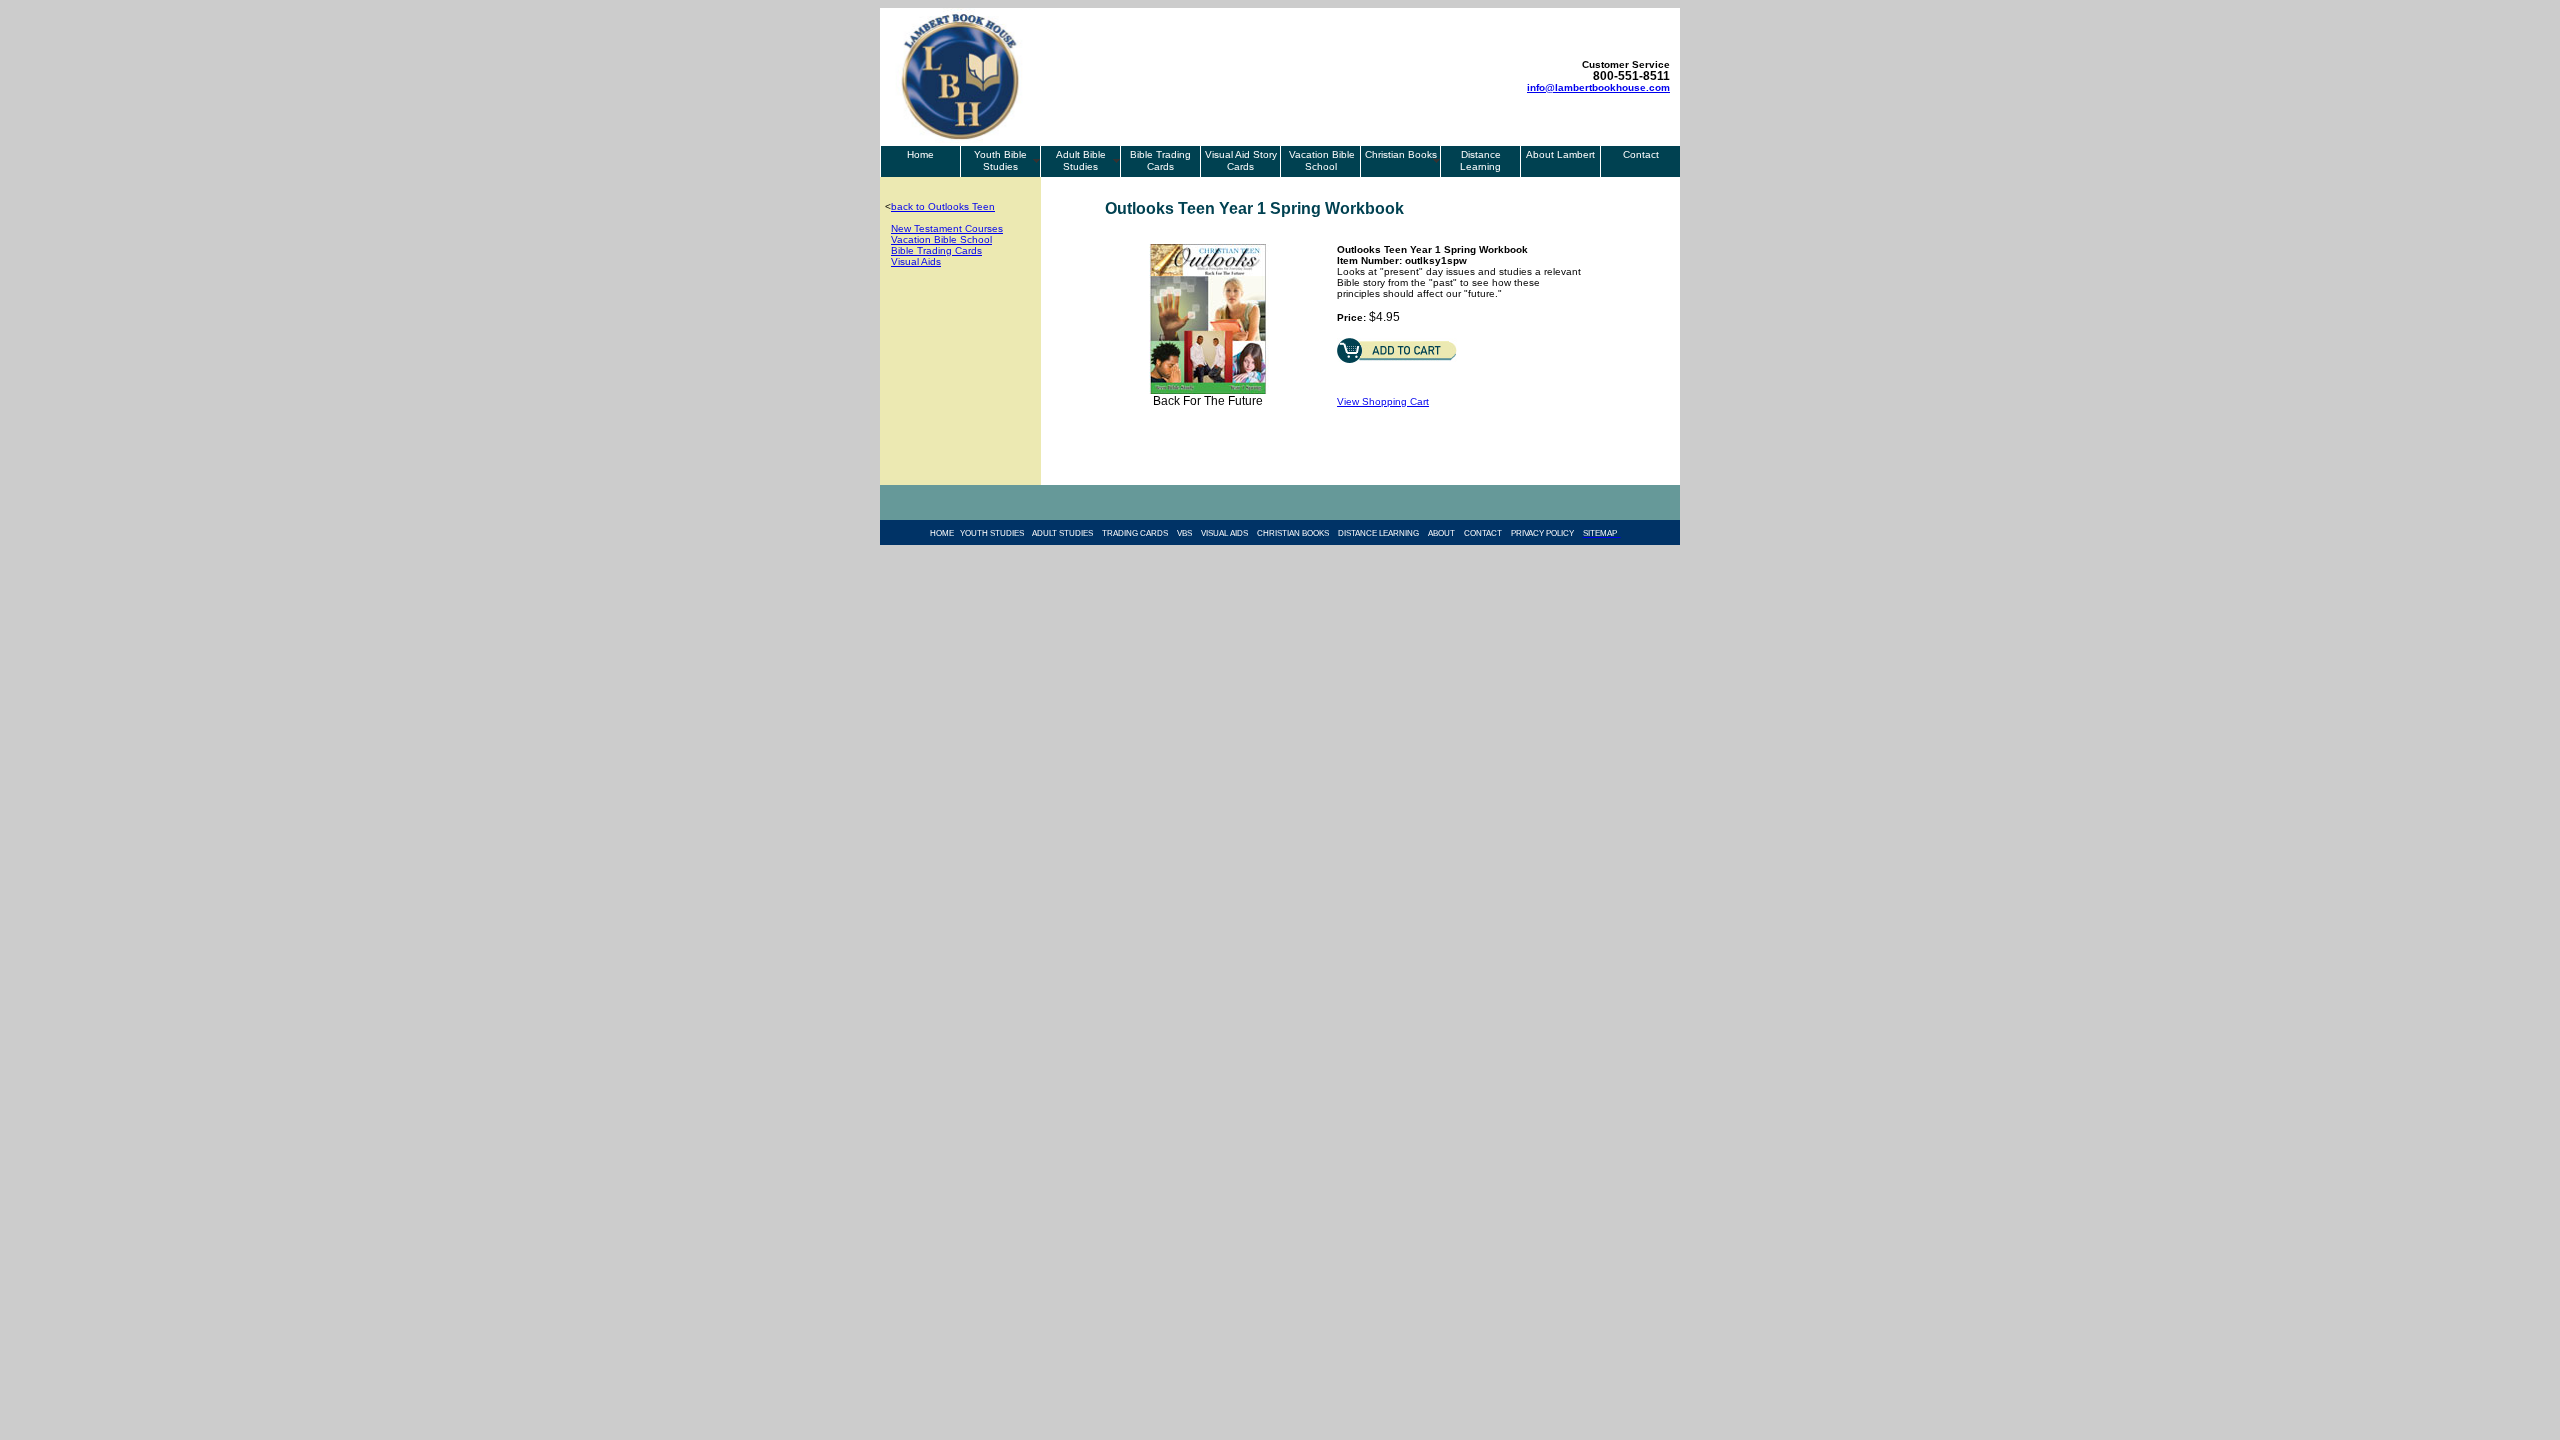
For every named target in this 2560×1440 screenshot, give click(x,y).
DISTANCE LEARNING (1378, 533)
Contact (1641, 154)
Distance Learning (1480, 160)
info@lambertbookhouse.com (1598, 87)
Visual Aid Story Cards (1241, 160)
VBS (1184, 533)
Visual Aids (916, 261)
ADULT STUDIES (1062, 533)
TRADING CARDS (1135, 533)
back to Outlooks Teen (943, 206)
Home (920, 154)
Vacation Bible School (1320, 160)
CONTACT (1483, 533)
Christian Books (1401, 154)
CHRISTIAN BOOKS (1293, 533)
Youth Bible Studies (1000, 160)
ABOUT (1441, 533)
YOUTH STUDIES (996, 533)
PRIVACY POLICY (1542, 533)
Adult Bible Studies (1081, 160)
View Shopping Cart (1383, 401)
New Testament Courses (947, 228)
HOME (945, 533)
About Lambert (1560, 154)
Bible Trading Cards (1160, 160)
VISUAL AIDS (1224, 533)
